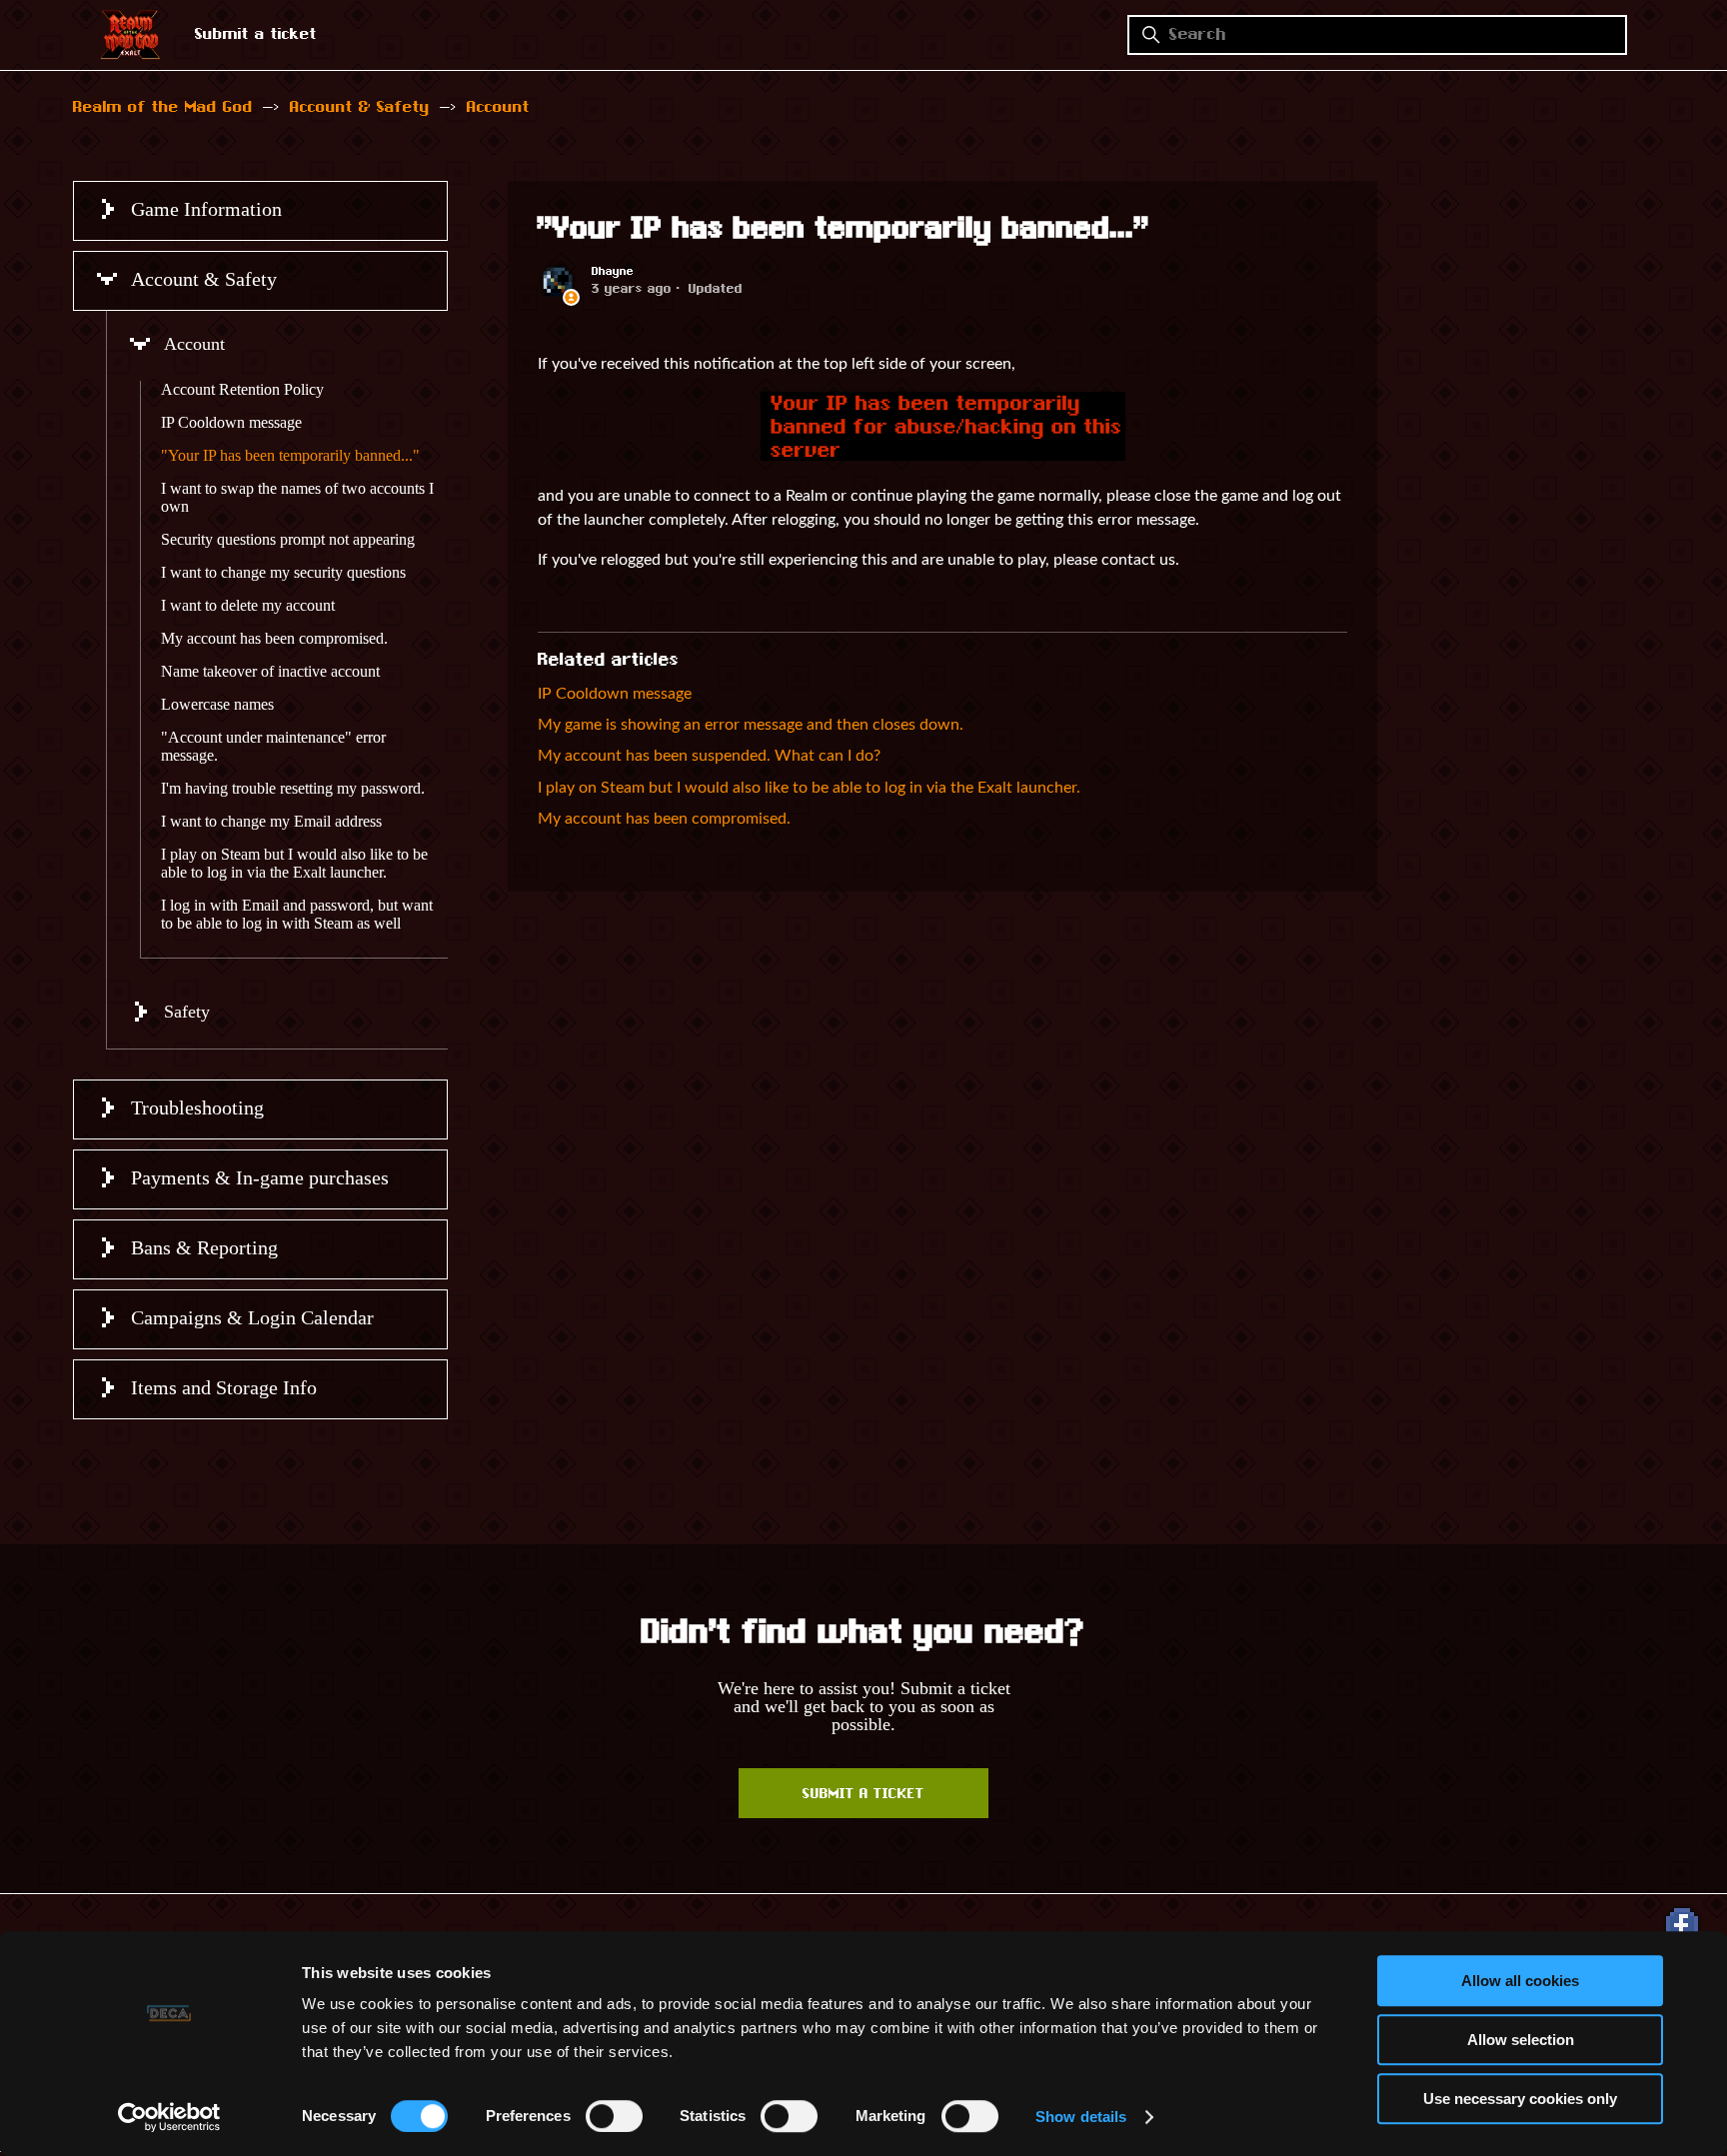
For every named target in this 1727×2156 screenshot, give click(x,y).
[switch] (614, 2116)
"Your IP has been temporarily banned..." (290, 455)
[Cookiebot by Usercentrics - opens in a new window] (169, 2117)
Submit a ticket (256, 35)
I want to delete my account (248, 605)
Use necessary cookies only (1520, 2099)
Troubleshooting (197, 1107)
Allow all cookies (1520, 1981)
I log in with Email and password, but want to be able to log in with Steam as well (297, 914)
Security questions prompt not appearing (288, 539)
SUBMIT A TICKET (863, 1795)
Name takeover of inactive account (270, 671)
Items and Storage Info (224, 1387)
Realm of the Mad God (163, 108)
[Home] (130, 53)
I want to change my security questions (283, 572)
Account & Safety (360, 108)
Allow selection (1521, 2040)
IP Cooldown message (231, 422)
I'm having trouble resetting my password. (293, 788)
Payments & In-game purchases (260, 1177)
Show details (1081, 2117)
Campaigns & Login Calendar (252, 1317)
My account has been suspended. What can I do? (709, 756)
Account (498, 108)
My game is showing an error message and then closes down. (751, 725)
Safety (187, 1012)
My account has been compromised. (274, 638)
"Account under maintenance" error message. (273, 746)
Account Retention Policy (242, 389)
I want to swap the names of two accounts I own (297, 497)
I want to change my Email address (271, 821)
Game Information (206, 209)
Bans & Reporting (204, 1247)
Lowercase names (217, 704)
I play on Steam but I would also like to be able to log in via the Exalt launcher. (294, 863)
